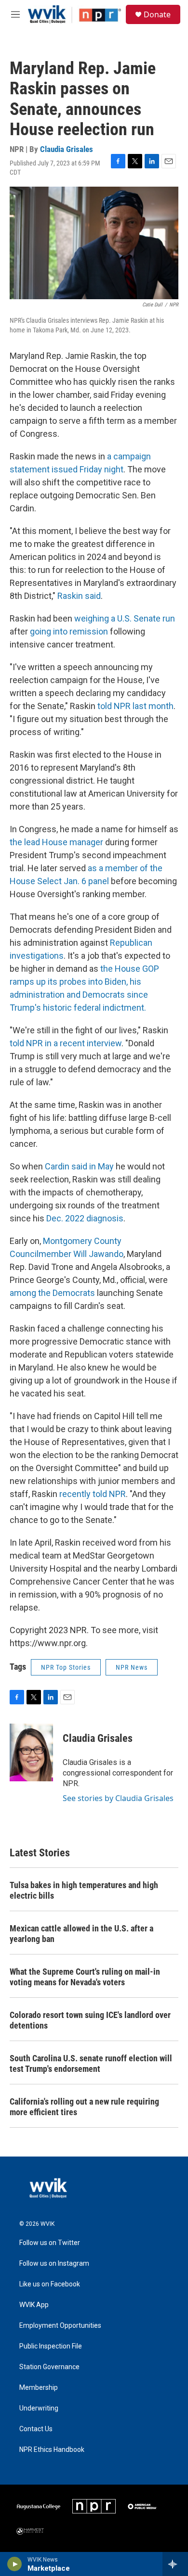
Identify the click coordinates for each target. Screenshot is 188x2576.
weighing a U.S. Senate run (125, 618)
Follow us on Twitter (50, 2243)
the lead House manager (56, 842)
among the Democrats (52, 1293)
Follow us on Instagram (54, 2264)
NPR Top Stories (66, 1667)
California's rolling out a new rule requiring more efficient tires (84, 2107)
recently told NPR (93, 1494)
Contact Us (36, 2429)
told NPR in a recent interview (66, 1043)
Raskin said (79, 596)
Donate (157, 14)
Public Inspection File (51, 2346)
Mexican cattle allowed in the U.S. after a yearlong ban (81, 1934)
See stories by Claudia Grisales (118, 1798)
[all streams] (175, 2564)
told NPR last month (135, 706)
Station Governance (49, 2367)
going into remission (69, 631)
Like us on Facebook (50, 2284)
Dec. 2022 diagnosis (85, 1218)
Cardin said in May (79, 1166)
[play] (15, 2564)
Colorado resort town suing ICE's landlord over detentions (90, 2020)
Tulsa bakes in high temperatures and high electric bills (84, 1890)
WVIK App (34, 2305)
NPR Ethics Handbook (52, 2450)
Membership (39, 2388)
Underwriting (39, 2408)
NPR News (132, 1667)
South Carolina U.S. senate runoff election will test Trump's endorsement (91, 2063)
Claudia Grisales (67, 149)
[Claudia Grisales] (31, 1752)
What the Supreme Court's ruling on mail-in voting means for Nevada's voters (85, 1977)
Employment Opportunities (60, 2326)
